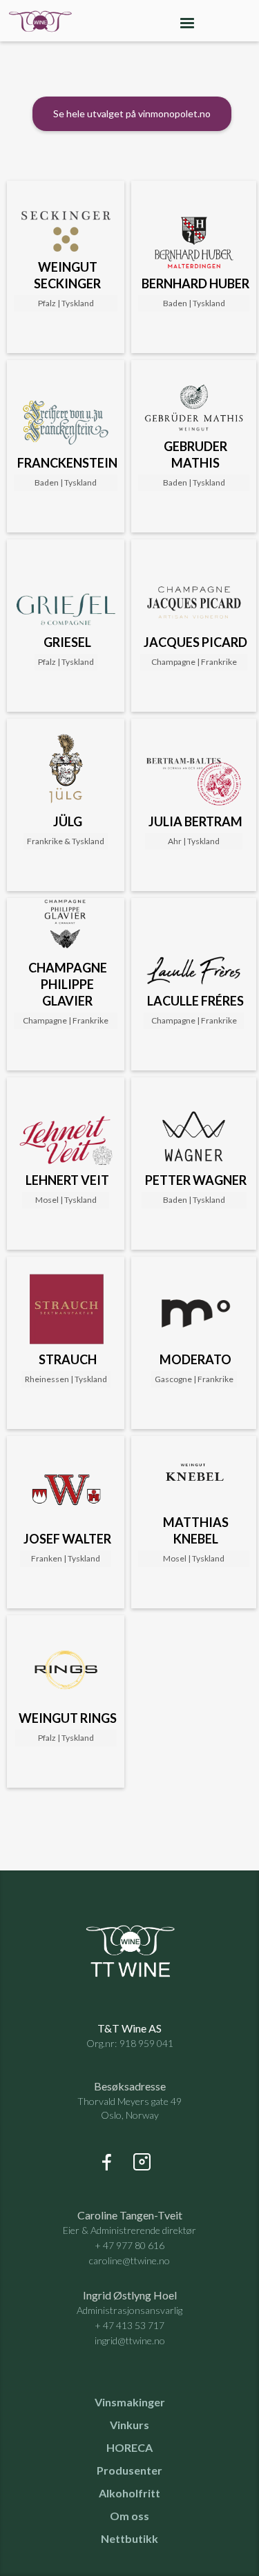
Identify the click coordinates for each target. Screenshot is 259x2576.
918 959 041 (146, 2043)
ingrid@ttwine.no (130, 2340)
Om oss (129, 2516)
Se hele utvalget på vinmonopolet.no (132, 113)
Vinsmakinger (130, 2402)
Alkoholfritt (129, 2493)
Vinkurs (129, 2425)
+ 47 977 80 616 (129, 2245)
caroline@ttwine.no (129, 2260)
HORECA (129, 2448)
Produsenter (129, 2470)
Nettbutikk (129, 2539)
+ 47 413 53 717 (129, 2325)
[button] (187, 21)
